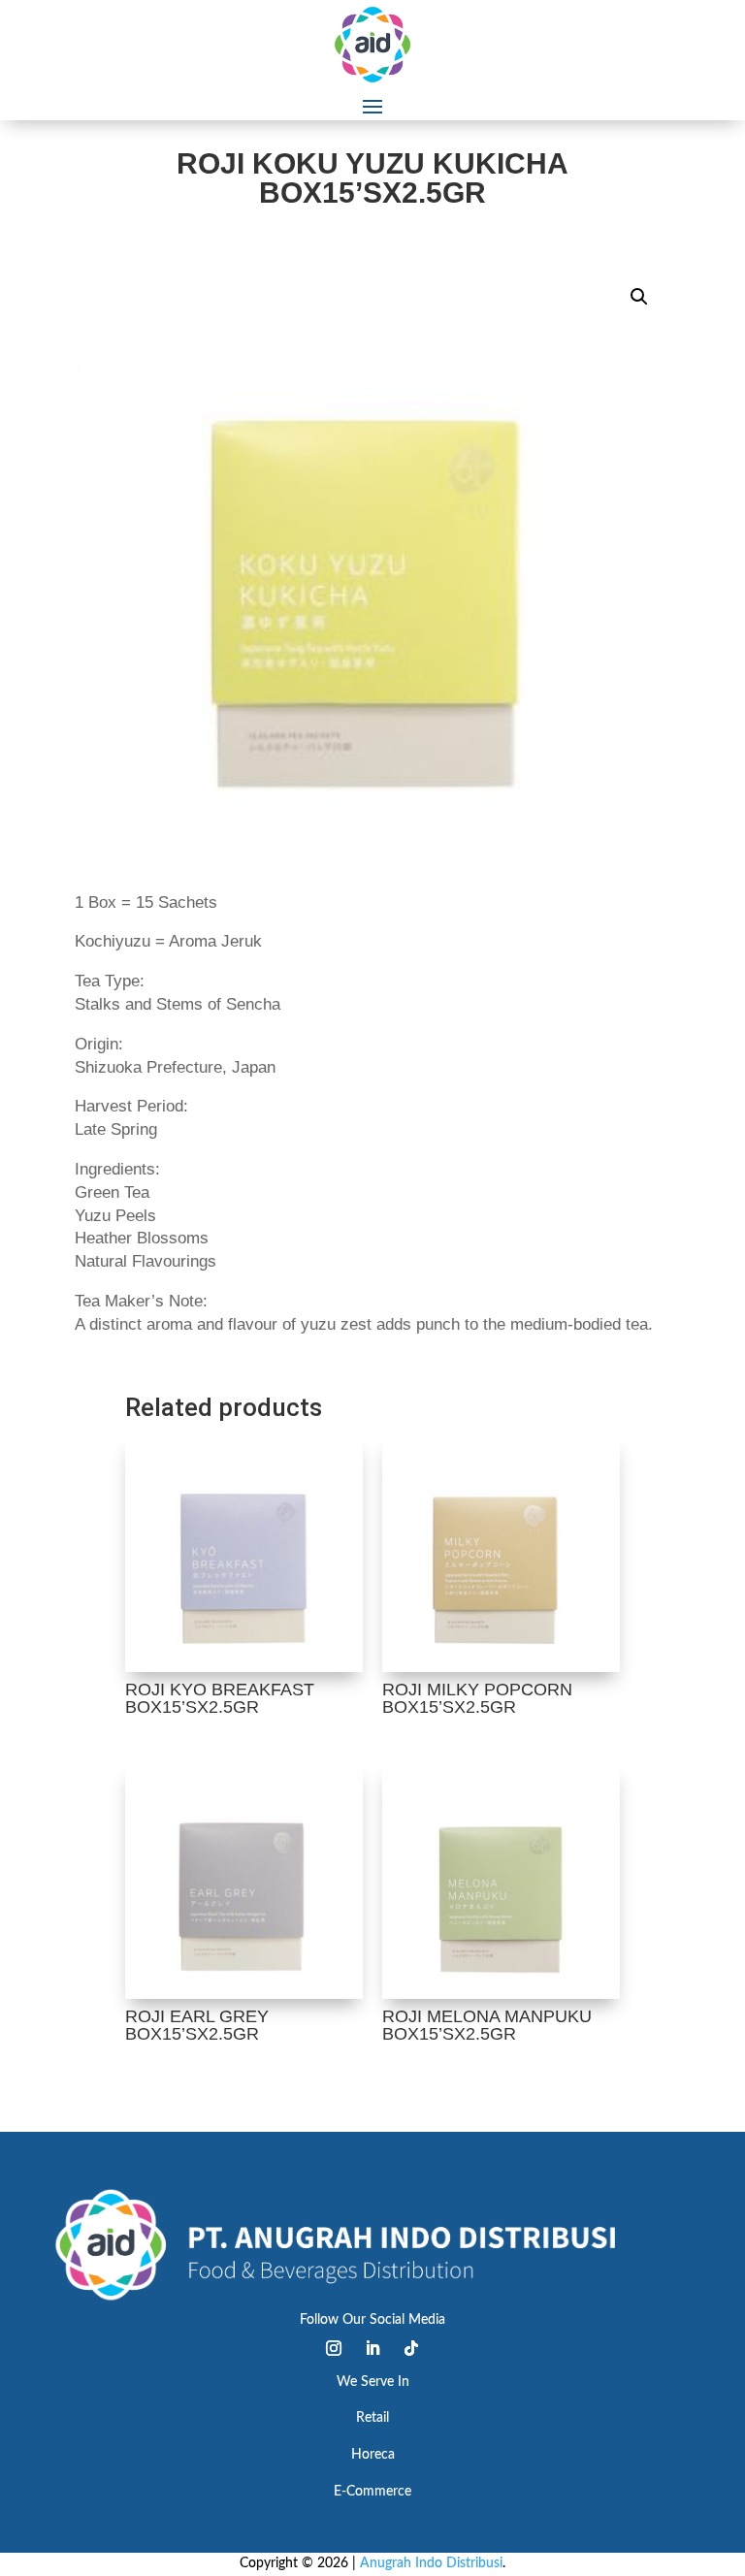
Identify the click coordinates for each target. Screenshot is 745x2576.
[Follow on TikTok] (411, 2348)
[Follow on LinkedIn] (372, 2348)
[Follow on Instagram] (334, 2348)
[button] (639, 297)
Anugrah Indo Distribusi (431, 2563)
